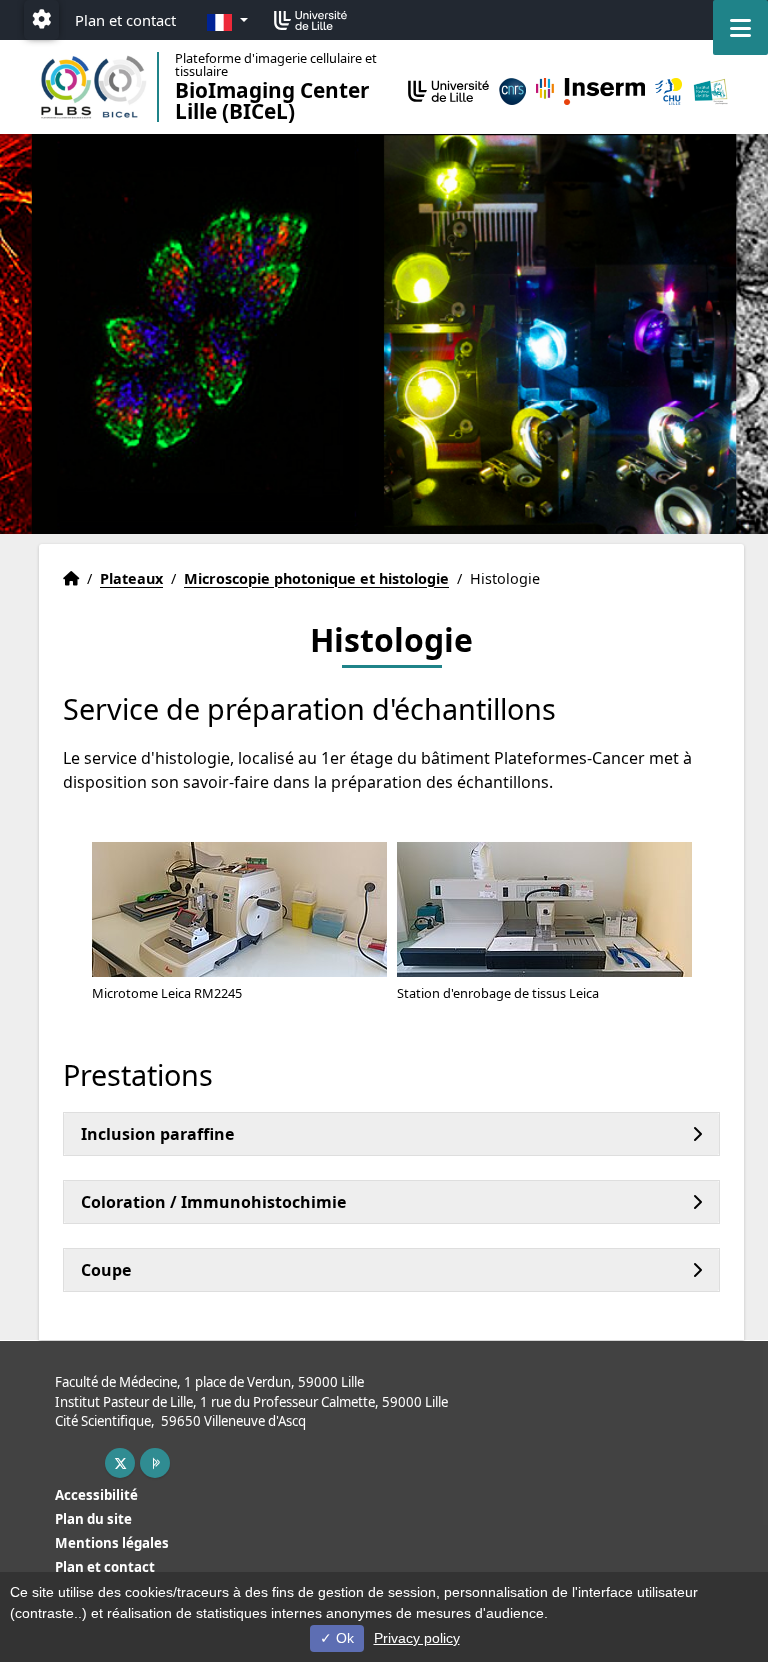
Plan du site (93, 1519)
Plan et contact (125, 20)
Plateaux (131, 578)
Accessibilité (96, 1495)
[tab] (391, 1134)
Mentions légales (112, 1543)
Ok (343, 1638)
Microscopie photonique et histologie (316, 578)
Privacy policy (417, 1638)
